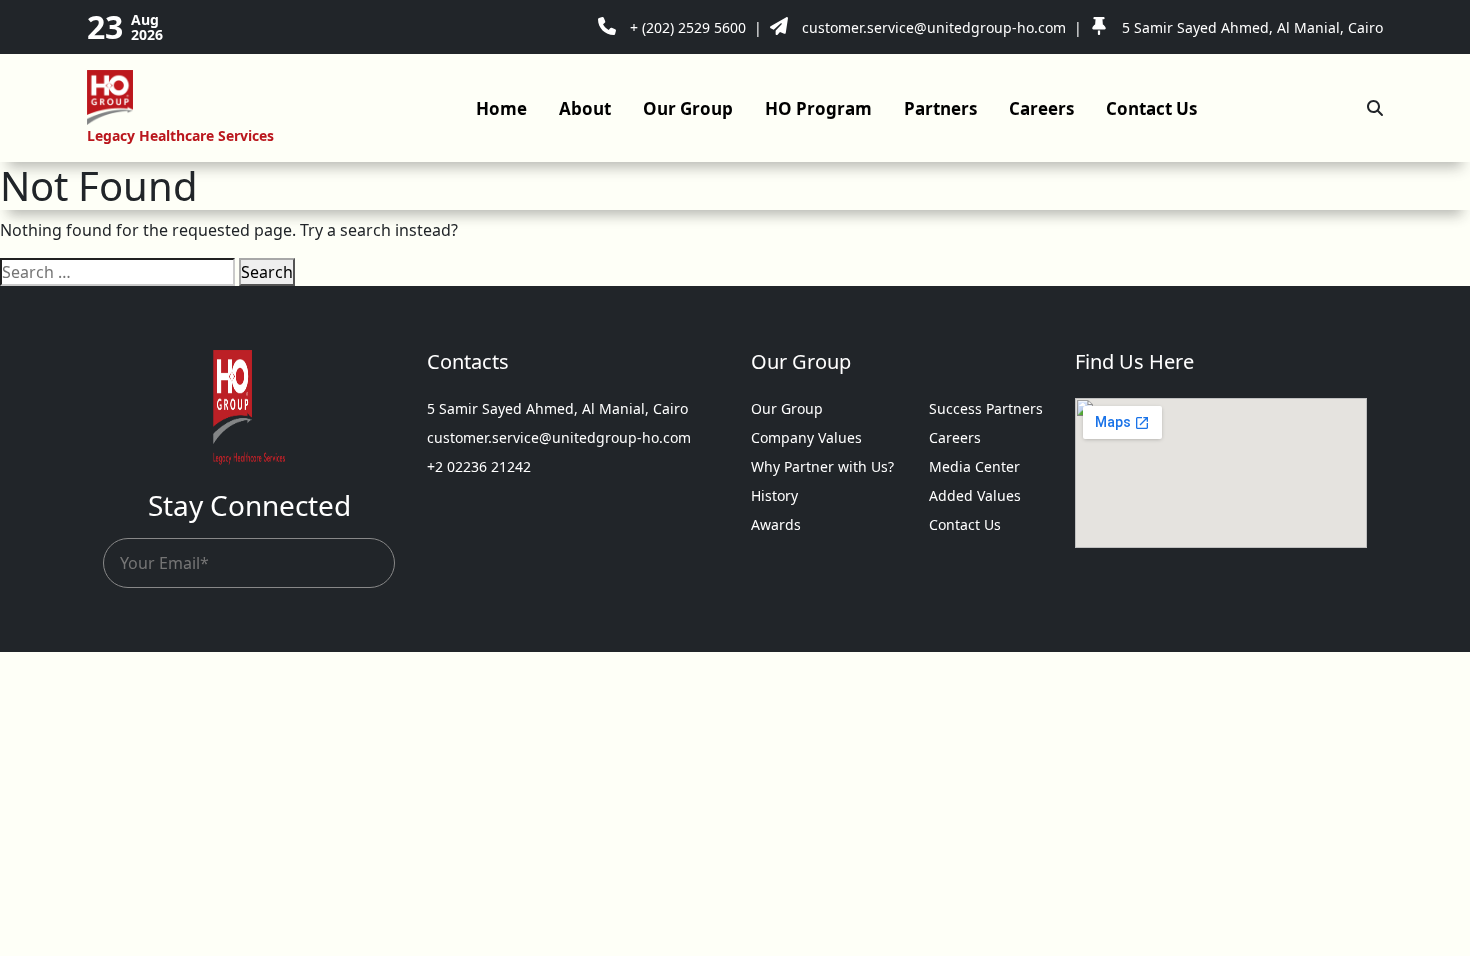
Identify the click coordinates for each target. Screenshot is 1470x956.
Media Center (974, 466)
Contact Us (1151, 108)
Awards (776, 524)
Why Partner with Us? (822, 466)
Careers (1041, 108)
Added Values (975, 495)
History (774, 495)
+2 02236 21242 (479, 466)
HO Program (818, 108)
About (585, 108)
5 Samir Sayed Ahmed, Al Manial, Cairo (557, 408)
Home (501, 108)
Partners (940, 108)
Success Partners (986, 408)
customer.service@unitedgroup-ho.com (559, 437)
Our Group (688, 108)
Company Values (806, 437)
